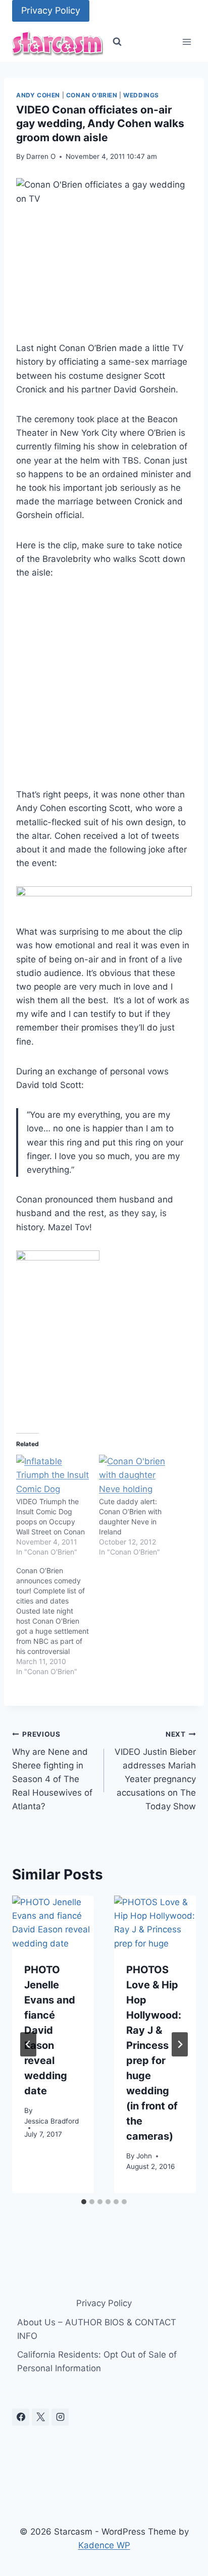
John (144, 2156)
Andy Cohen (38, 95)
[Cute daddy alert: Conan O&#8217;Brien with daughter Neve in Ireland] (135, 1475)
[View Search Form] (117, 42)
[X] (40, 2417)
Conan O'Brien (92, 95)
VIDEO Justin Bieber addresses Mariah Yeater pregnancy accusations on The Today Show (155, 1771)
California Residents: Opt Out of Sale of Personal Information (97, 2361)
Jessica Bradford (51, 2121)
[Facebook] (21, 2417)
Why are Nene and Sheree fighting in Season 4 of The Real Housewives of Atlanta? (52, 1771)
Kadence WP (104, 2545)
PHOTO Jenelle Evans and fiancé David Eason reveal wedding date (50, 2030)
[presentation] (53, 1923)
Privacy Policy (51, 10)
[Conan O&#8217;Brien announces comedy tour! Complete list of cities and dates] (58, 1621)
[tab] (84, 2202)
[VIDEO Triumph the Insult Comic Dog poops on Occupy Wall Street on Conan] (53, 1475)
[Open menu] (187, 42)
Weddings (141, 95)
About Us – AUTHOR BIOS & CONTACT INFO (97, 2329)
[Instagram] (60, 2417)
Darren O (41, 156)
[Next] (180, 2044)
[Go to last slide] (28, 2044)
